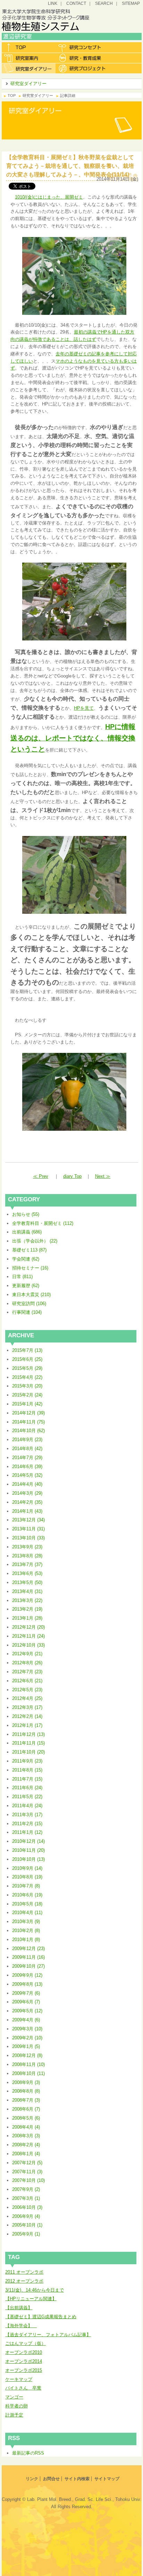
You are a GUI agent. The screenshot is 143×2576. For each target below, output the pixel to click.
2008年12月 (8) (27, 2055)
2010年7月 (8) (26, 1886)
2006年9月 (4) (26, 2216)
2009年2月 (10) (27, 2038)
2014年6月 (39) (27, 1467)
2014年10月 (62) (28, 1431)
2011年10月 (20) (28, 1752)
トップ (29, 47)
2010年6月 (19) (27, 1895)
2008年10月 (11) (28, 2073)
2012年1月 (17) (27, 1725)
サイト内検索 (77, 2479)
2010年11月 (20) (28, 1850)
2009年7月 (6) (26, 1993)
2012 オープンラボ (24, 2281)
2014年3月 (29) (27, 1493)
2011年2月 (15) (27, 1824)
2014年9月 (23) (27, 1440)
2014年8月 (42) (27, 1449)
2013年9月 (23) (27, 1547)
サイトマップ (107, 2479)
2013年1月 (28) (27, 1618)
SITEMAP (131, 3)
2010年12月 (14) (28, 1841)
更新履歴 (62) (26, 1286)
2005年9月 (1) (26, 2234)
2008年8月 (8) (26, 2091)
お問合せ (51, 2479)
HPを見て (84, 708)
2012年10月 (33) (28, 1645)
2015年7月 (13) (27, 1350)
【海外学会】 (21, 2326)
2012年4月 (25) (27, 1698)
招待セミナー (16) (30, 1268)
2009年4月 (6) (26, 2020)
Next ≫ (103, 1176)
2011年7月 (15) (27, 1779)
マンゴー (14, 2397)
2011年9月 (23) (27, 1761)
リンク (32, 2479)
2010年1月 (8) (26, 1940)
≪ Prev (41, 1176)
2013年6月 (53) (27, 1573)
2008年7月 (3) (26, 2100)
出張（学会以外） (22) (35, 1241)
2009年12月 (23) (28, 1949)
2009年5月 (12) (27, 2011)
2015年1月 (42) (27, 1404)
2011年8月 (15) (27, 1770)
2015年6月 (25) (27, 1359)
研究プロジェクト (82, 68)
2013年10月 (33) (28, 1538)
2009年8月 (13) (27, 1984)
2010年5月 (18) (27, 1904)
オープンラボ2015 (24, 2370)
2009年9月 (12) (27, 1975)
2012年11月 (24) (28, 1636)
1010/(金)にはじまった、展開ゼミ (49, 197)
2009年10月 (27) (28, 1966)
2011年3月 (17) (27, 1815)
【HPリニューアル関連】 (31, 2299)
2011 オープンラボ (24, 2272)
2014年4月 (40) (27, 1484)
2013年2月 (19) (27, 1609)
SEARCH (104, 3)
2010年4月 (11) (27, 1913)
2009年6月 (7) (26, 2002)
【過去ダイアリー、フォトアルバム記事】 (48, 2335)
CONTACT (76, 3)
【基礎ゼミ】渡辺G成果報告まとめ (41, 2317)
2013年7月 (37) (27, 1564)
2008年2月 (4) (26, 2145)
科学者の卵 (16, 2406)
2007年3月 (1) (26, 2198)
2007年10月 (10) (28, 2180)
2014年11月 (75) (28, 1422)
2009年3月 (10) (27, 2029)
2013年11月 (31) (28, 1529)
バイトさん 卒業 (23, 2388)
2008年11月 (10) (28, 2064)
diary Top (72, 1176)
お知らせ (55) (26, 1214)
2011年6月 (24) (27, 1788)
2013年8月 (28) (27, 1556)
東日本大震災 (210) (31, 1295)
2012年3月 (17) (27, 1707)
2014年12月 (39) (28, 1413)
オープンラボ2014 (24, 2361)
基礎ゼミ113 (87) (29, 1250)
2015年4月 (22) (27, 1377)
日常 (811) (22, 1277)
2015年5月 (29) (27, 1368)
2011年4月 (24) (27, 1806)
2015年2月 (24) (27, 1395)
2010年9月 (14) (27, 1868)
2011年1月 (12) (27, 1832)
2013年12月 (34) (28, 1520)
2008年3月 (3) (26, 2136)
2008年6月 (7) (26, 2109)
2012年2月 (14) (27, 1716)
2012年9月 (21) (27, 1654)
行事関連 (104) (27, 1312)
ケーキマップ (19, 2379)
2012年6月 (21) (27, 1681)
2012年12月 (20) (28, 1627)
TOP (12, 95)
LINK (53, 3)
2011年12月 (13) (28, 1734)
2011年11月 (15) (28, 1743)
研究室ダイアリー (29, 68)
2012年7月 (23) (27, 1672)
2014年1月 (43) (27, 1511)
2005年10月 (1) (27, 2225)
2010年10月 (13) (28, 1859)
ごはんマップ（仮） (26, 2343)
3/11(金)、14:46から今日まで (35, 2290)
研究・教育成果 (82, 58)
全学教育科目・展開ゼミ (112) (43, 1223)
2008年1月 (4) (26, 2154)
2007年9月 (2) (26, 2189)
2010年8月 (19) (27, 1877)
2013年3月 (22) (27, 1600)
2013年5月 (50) (27, 1582)
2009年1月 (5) (26, 2046)
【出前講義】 (19, 2308)
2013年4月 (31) (27, 1591)
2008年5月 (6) (26, 2118)
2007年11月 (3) (27, 2172)
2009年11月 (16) (28, 1957)
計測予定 (14, 2415)
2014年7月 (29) (27, 1458)
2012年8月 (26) (27, 1663)
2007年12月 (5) (27, 2163)
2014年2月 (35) (27, 1502)
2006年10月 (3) (27, 2207)
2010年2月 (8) (26, 1931)
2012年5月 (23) (27, 1690)
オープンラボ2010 (24, 2352)
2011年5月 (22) (27, 1797)
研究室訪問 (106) (29, 1304)
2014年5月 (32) (27, 1475)
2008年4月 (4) (26, 2127)
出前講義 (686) (27, 1232)
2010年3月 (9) (26, 1922)
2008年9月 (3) (26, 2082)
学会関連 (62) (26, 1259)
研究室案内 (29, 58)
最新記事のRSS (28, 2453)
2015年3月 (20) (27, 1386)
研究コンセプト (82, 47)
